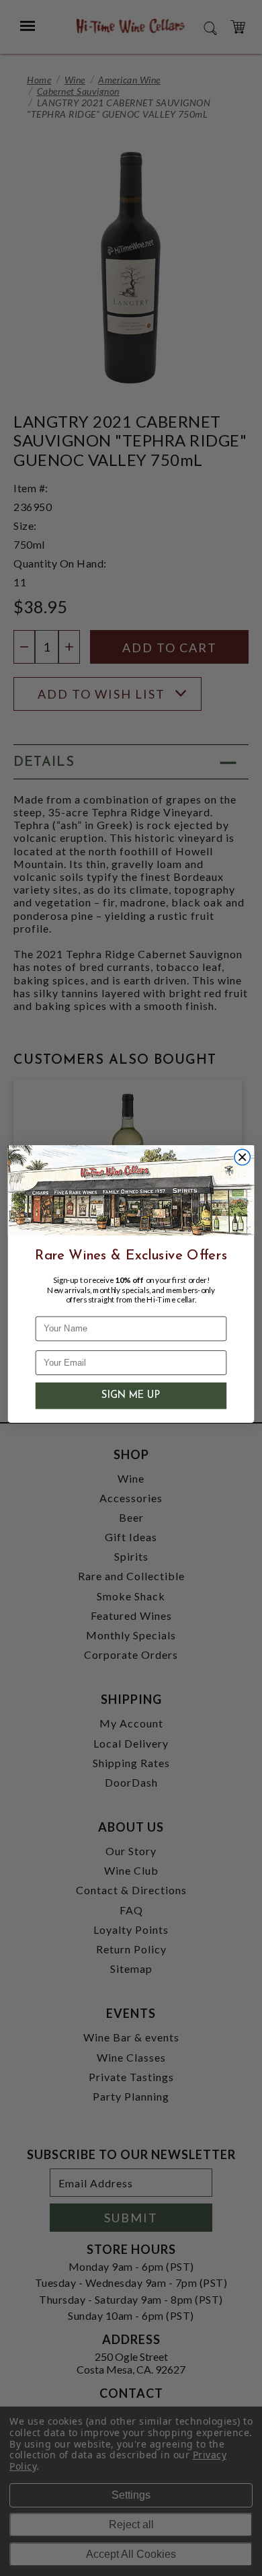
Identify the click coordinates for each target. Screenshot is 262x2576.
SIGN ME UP (131, 1396)
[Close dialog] (242, 1157)
